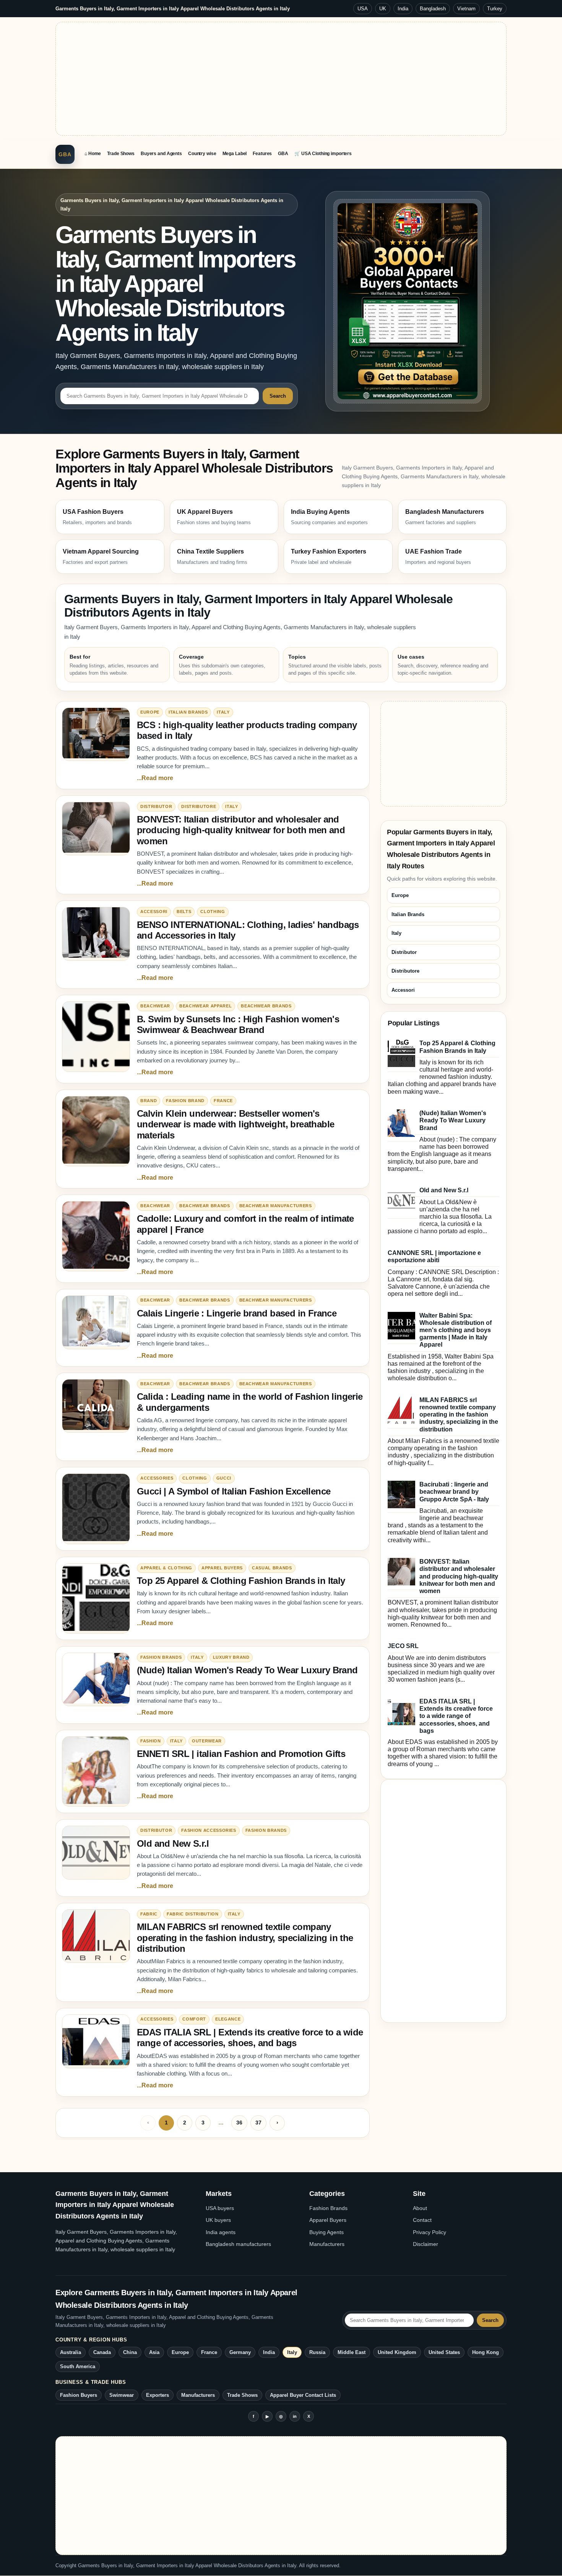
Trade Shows (121, 154)
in (295, 2416)
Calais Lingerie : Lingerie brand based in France (237, 1313)
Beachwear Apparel (205, 1006)
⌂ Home (93, 154)
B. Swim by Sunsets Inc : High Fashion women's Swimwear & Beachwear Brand (238, 1024)
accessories (157, 1478)
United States (444, 2352)
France (223, 1101)
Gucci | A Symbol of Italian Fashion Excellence (234, 1491)
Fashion (151, 1741)
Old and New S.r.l (173, 1843)
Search (278, 396)
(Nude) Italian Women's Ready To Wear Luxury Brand (247, 1670)
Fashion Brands (161, 1657)
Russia (317, 2352)
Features (262, 154)
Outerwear (207, 1741)
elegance (228, 2019)
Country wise (202, 154)
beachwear (155, 1006)
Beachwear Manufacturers (276, 1206)
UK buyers (218, 2220)
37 (258, 2123)
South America (78, 2366)
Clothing (213, 912)
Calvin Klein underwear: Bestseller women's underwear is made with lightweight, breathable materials (236, 1124)
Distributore (199, 806)
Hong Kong (486, 2352)
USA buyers (220, 2208)
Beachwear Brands (266, 1006)
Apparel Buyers (222, 1568)
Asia (154, 2352)
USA (363, 9)
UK (383, 9)
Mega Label (235, 154)
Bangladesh (433, 9)
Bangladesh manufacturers (238, 2244)
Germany (240, 2352)
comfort (194, 2019)
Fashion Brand (185, 1101)
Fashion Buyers (79, 2395)
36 (239, 2123)
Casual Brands (272, 1568)
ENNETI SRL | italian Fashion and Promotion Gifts (241, 1754)
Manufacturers (327, 2244)
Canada (102, 2352)
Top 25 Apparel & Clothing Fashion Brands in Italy (241, 1581)
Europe (150, 712)
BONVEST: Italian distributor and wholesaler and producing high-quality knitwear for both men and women (241, 830)
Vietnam (466, 9)
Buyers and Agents (161, 154)
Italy (223, 712)
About (420, 2208)
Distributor (156, 806)
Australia (71, 2352)
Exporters (158, 2395)
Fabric (149, 1914)
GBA (65, 154)
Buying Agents (326, 2232)
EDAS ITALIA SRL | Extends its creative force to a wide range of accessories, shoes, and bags (250, 2038)
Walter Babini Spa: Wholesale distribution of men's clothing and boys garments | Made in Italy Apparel (456, 1330)
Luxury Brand (231, 1657)
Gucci (224, 1478)
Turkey (495, 9)
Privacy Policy (430, 2232)
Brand (149, 1101)
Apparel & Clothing (166, 1568)
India (403, 9)
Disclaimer (426, 2244)
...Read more (155, 778)
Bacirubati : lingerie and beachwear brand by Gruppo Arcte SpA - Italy (454, 1492)
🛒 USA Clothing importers (323, 154)
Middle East (352, 2352)
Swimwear (122, 2395)
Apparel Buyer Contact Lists (303, 2395)
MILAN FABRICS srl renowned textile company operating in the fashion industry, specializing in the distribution (245, 1938)
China (130, 2352)
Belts (184, 912)
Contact (422, 2220)
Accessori (154, 912)
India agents (221, 2232)
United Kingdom (397, 2352)
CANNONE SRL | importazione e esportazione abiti (434, 1256)
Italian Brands (188, 712)
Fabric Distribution (193, 1914)
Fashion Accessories (209, 1830)
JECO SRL (403, 1646)
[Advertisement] (281, 79)
